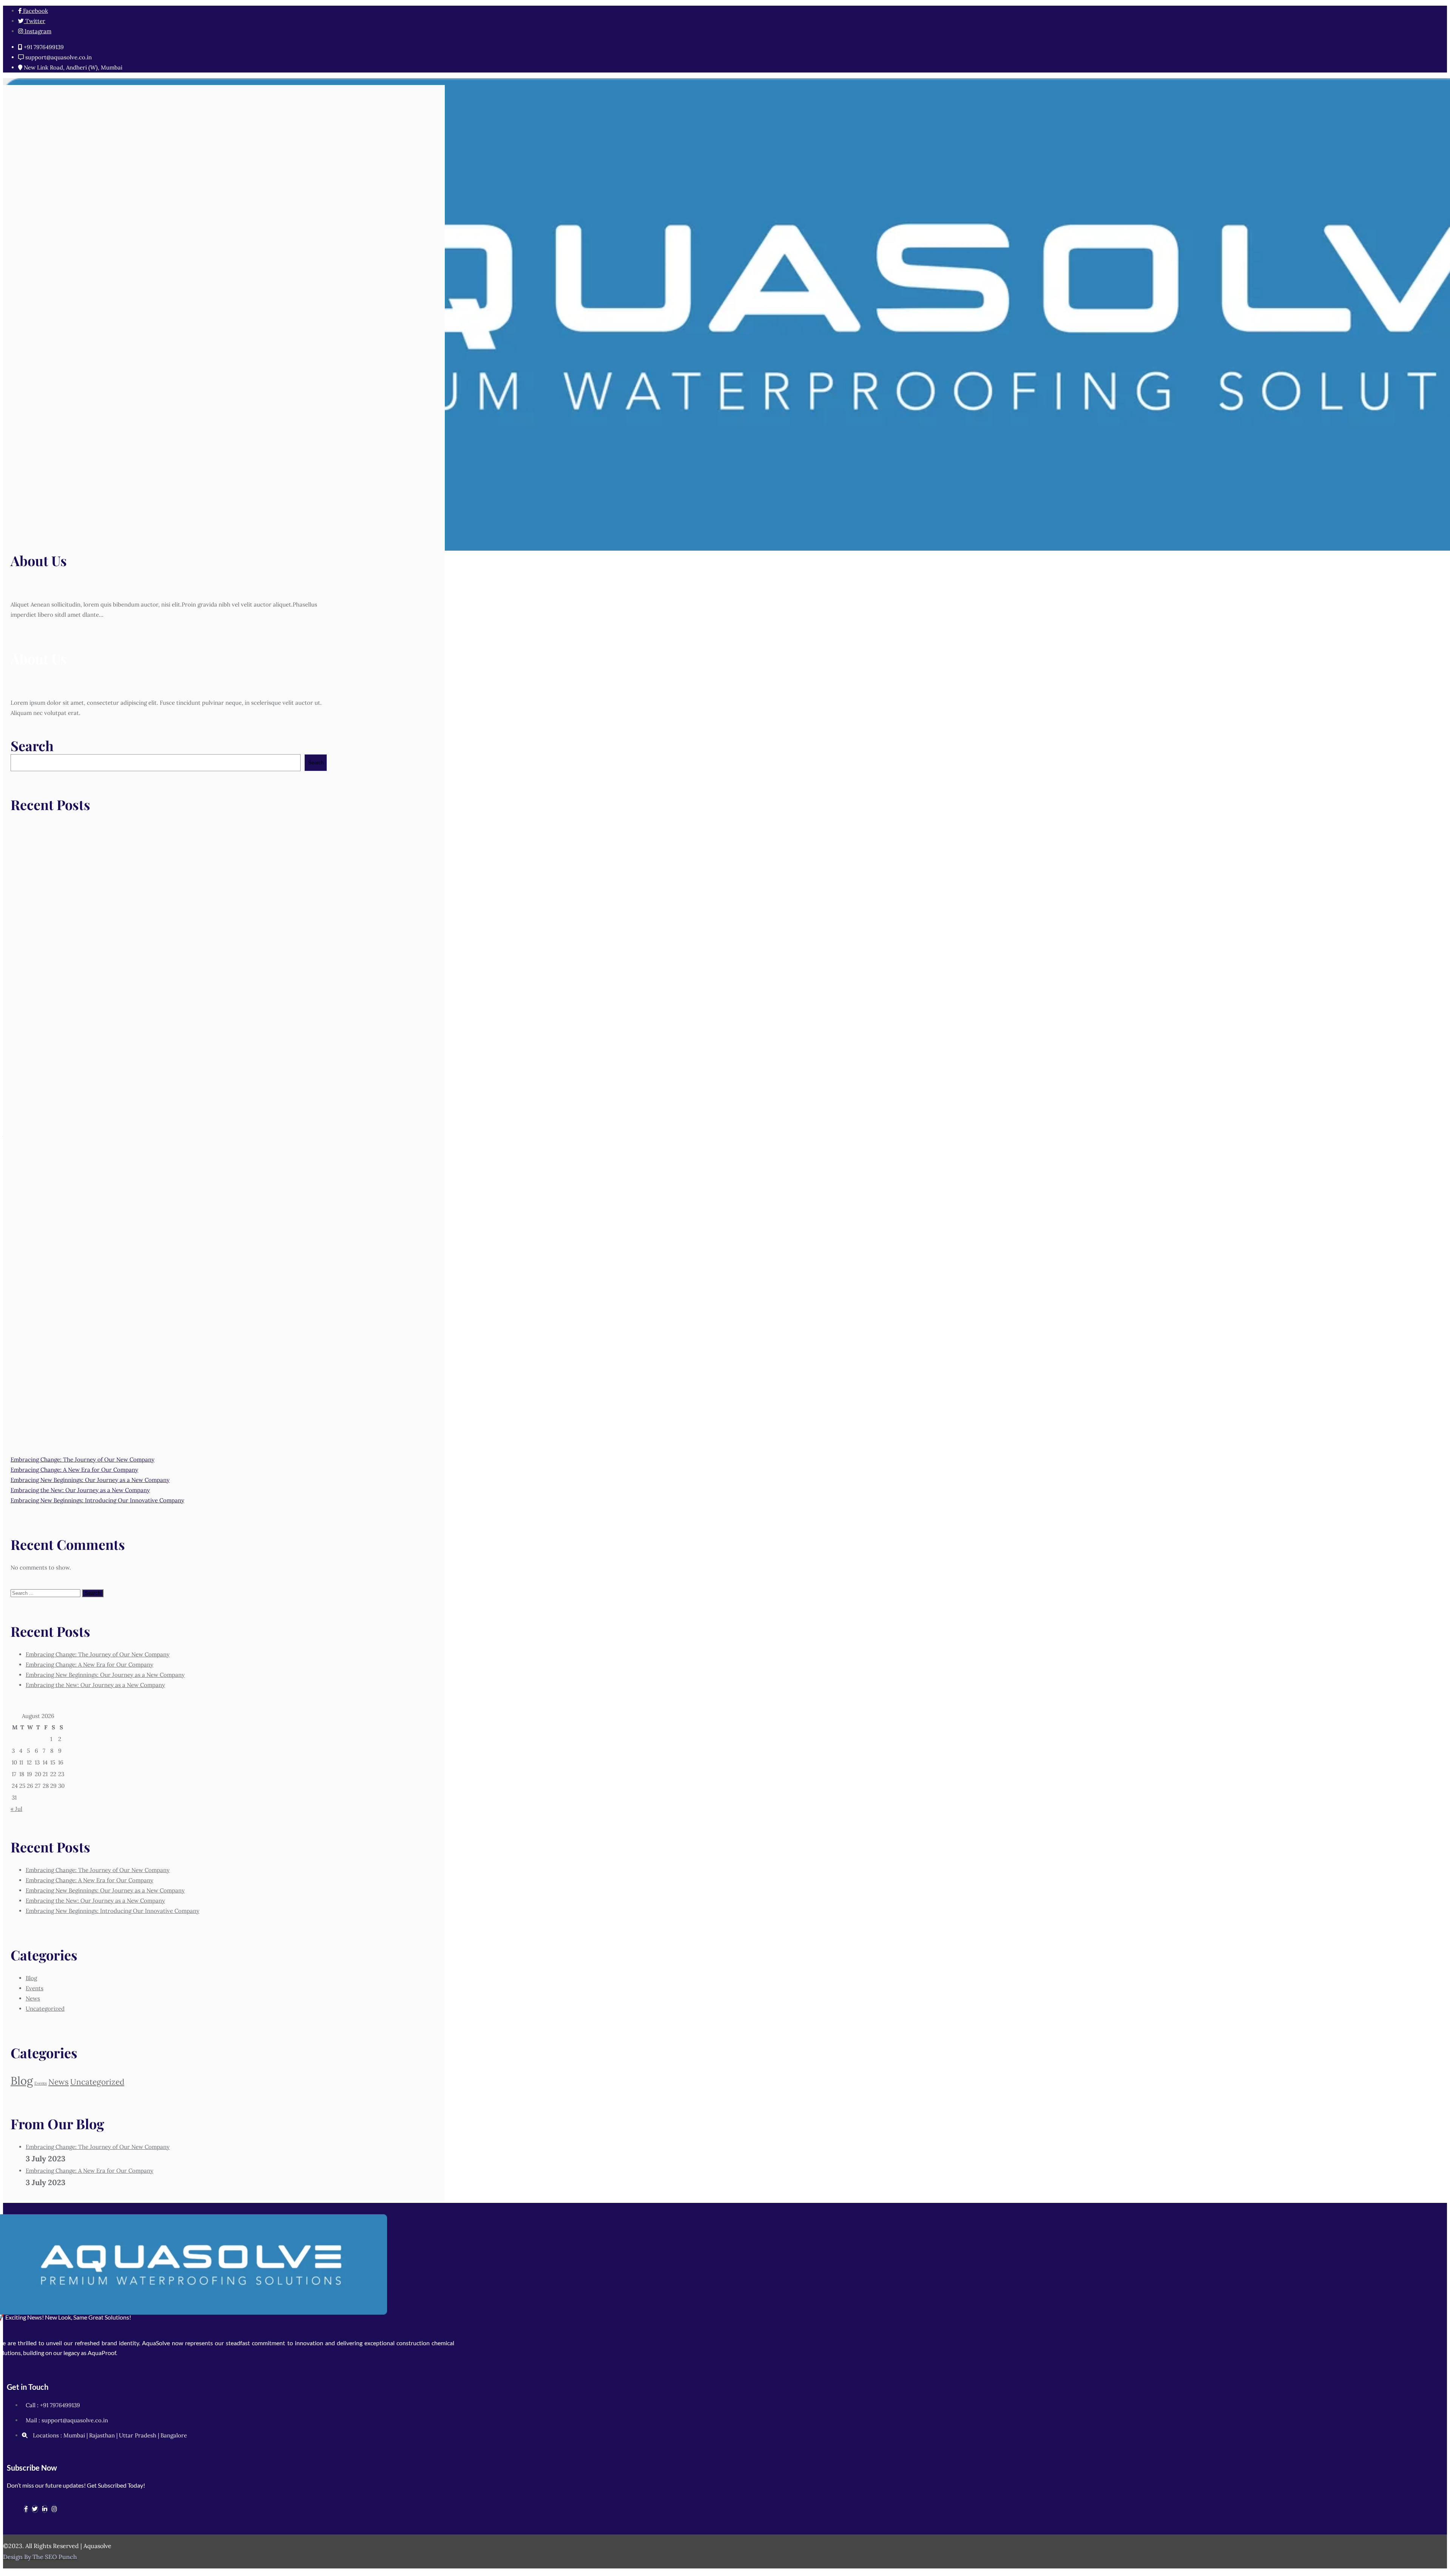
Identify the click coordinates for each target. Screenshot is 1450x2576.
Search (32, 745)
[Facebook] (26, 2509)
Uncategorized (45, 2009)
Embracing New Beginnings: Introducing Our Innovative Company (97, 1500)
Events (35, 1988)
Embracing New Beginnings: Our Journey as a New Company (90, 1480)
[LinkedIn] (45, 2509)
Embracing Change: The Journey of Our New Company (83, 1459)
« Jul (16, 1809)
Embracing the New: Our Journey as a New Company (80, 1490)
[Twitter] (35, 2509)
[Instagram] (54, 2509)
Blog (31, 1978)
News (33, 1998)
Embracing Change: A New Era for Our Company (74, 1470)
